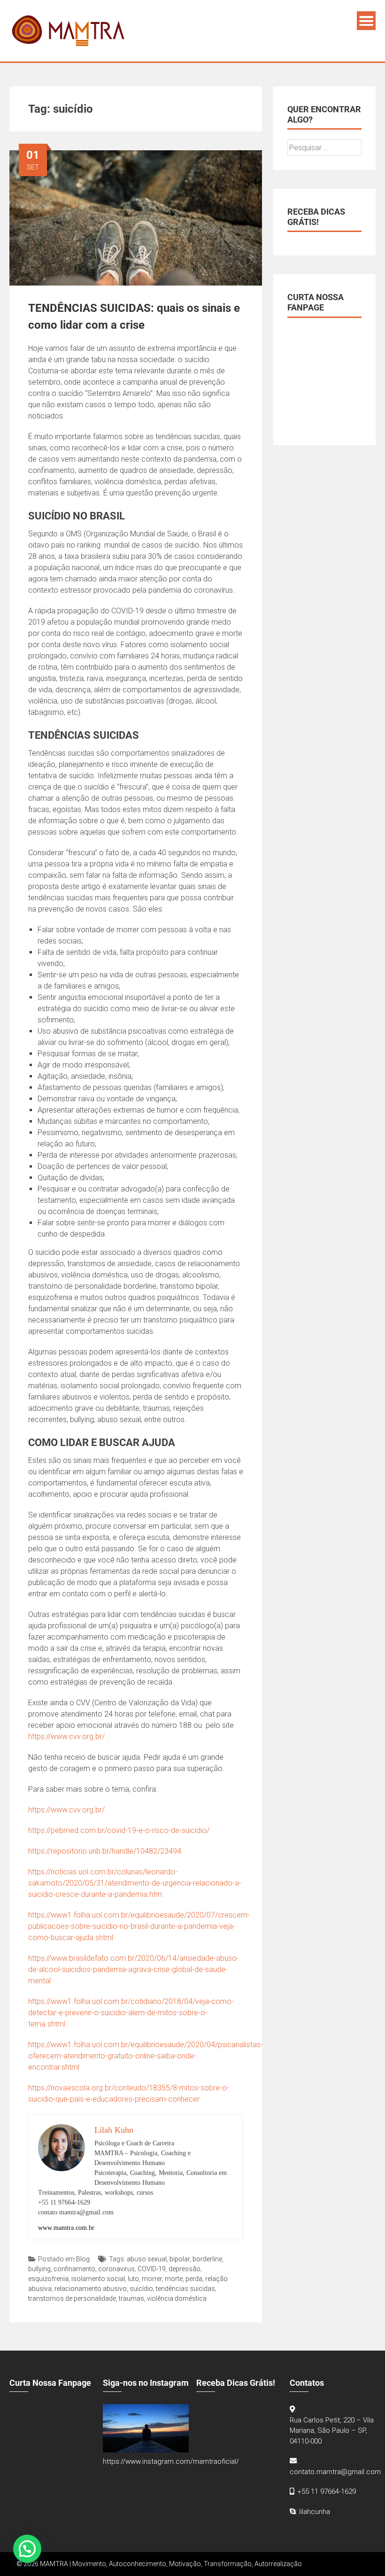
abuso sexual (147, 2259)
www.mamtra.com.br (66, 2228)
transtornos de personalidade (72, 2298)
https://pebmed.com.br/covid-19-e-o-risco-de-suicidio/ (119, 1830)
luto (133, 2279)
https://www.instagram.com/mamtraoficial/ (171, 2461)
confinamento (74, 2269)
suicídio (141, 2289)
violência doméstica (177, 2298)
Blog (83, 2259)
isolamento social (98, 2279)
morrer (152, 2279)
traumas (131, 2298)
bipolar (180, 2259)
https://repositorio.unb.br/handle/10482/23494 (105, 1851)
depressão (185, 2269)
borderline (207, 2259)
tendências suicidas (185, 2289)
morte (174, 2279)
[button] (27, 2549)
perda (194, 2279)
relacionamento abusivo (91, 2289)
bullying (39, 2269)
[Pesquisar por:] (324, 148)
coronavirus (116, 2269)
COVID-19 (152, 2269)
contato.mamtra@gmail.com (335, 2472)
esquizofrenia (48, 2279)
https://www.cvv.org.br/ (66, 1737)
